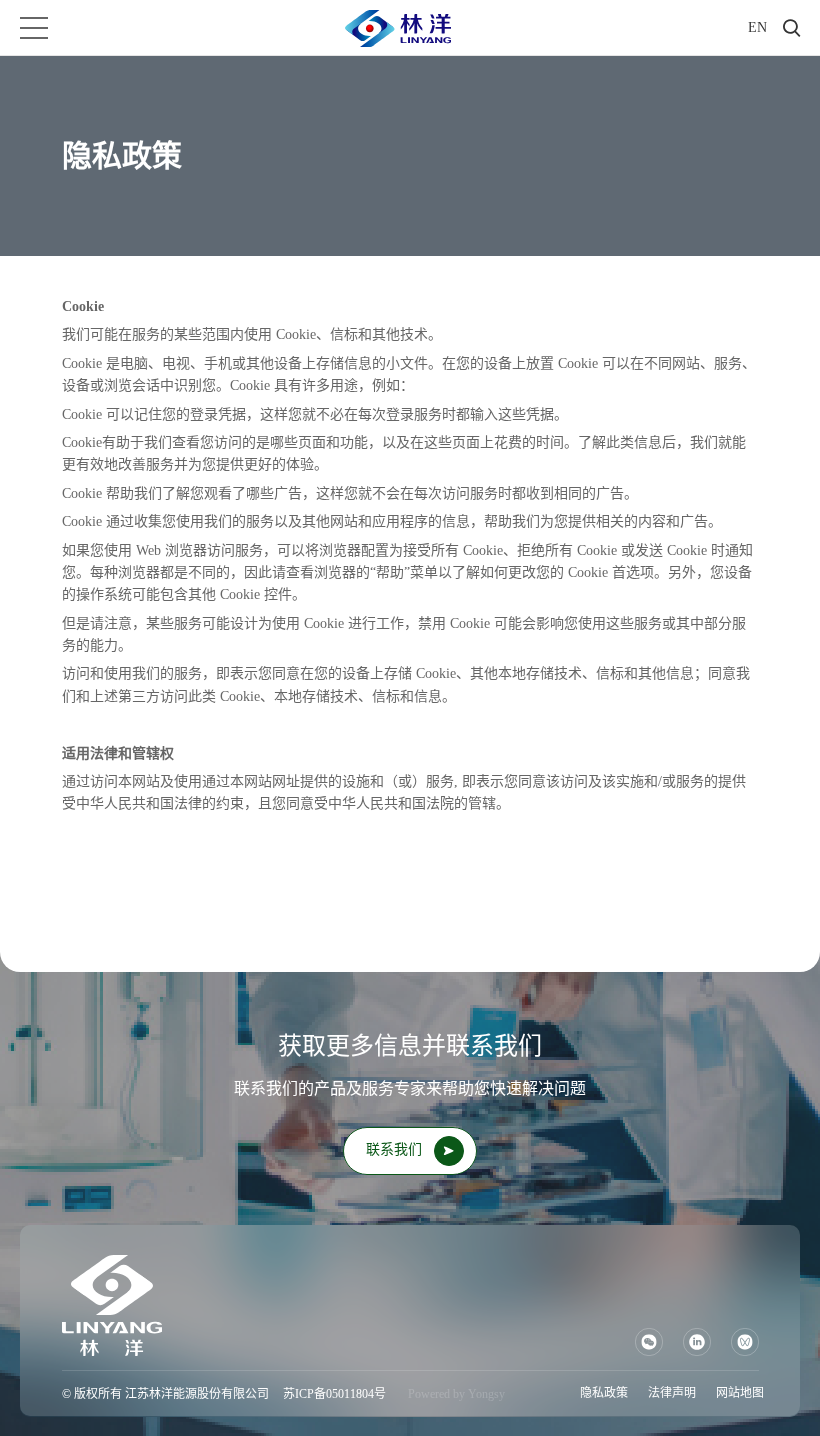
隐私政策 (604, 1393)
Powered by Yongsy (456, 1394)
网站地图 (740, 1393)
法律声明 (672, 1393)
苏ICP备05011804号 (334, 1394)
